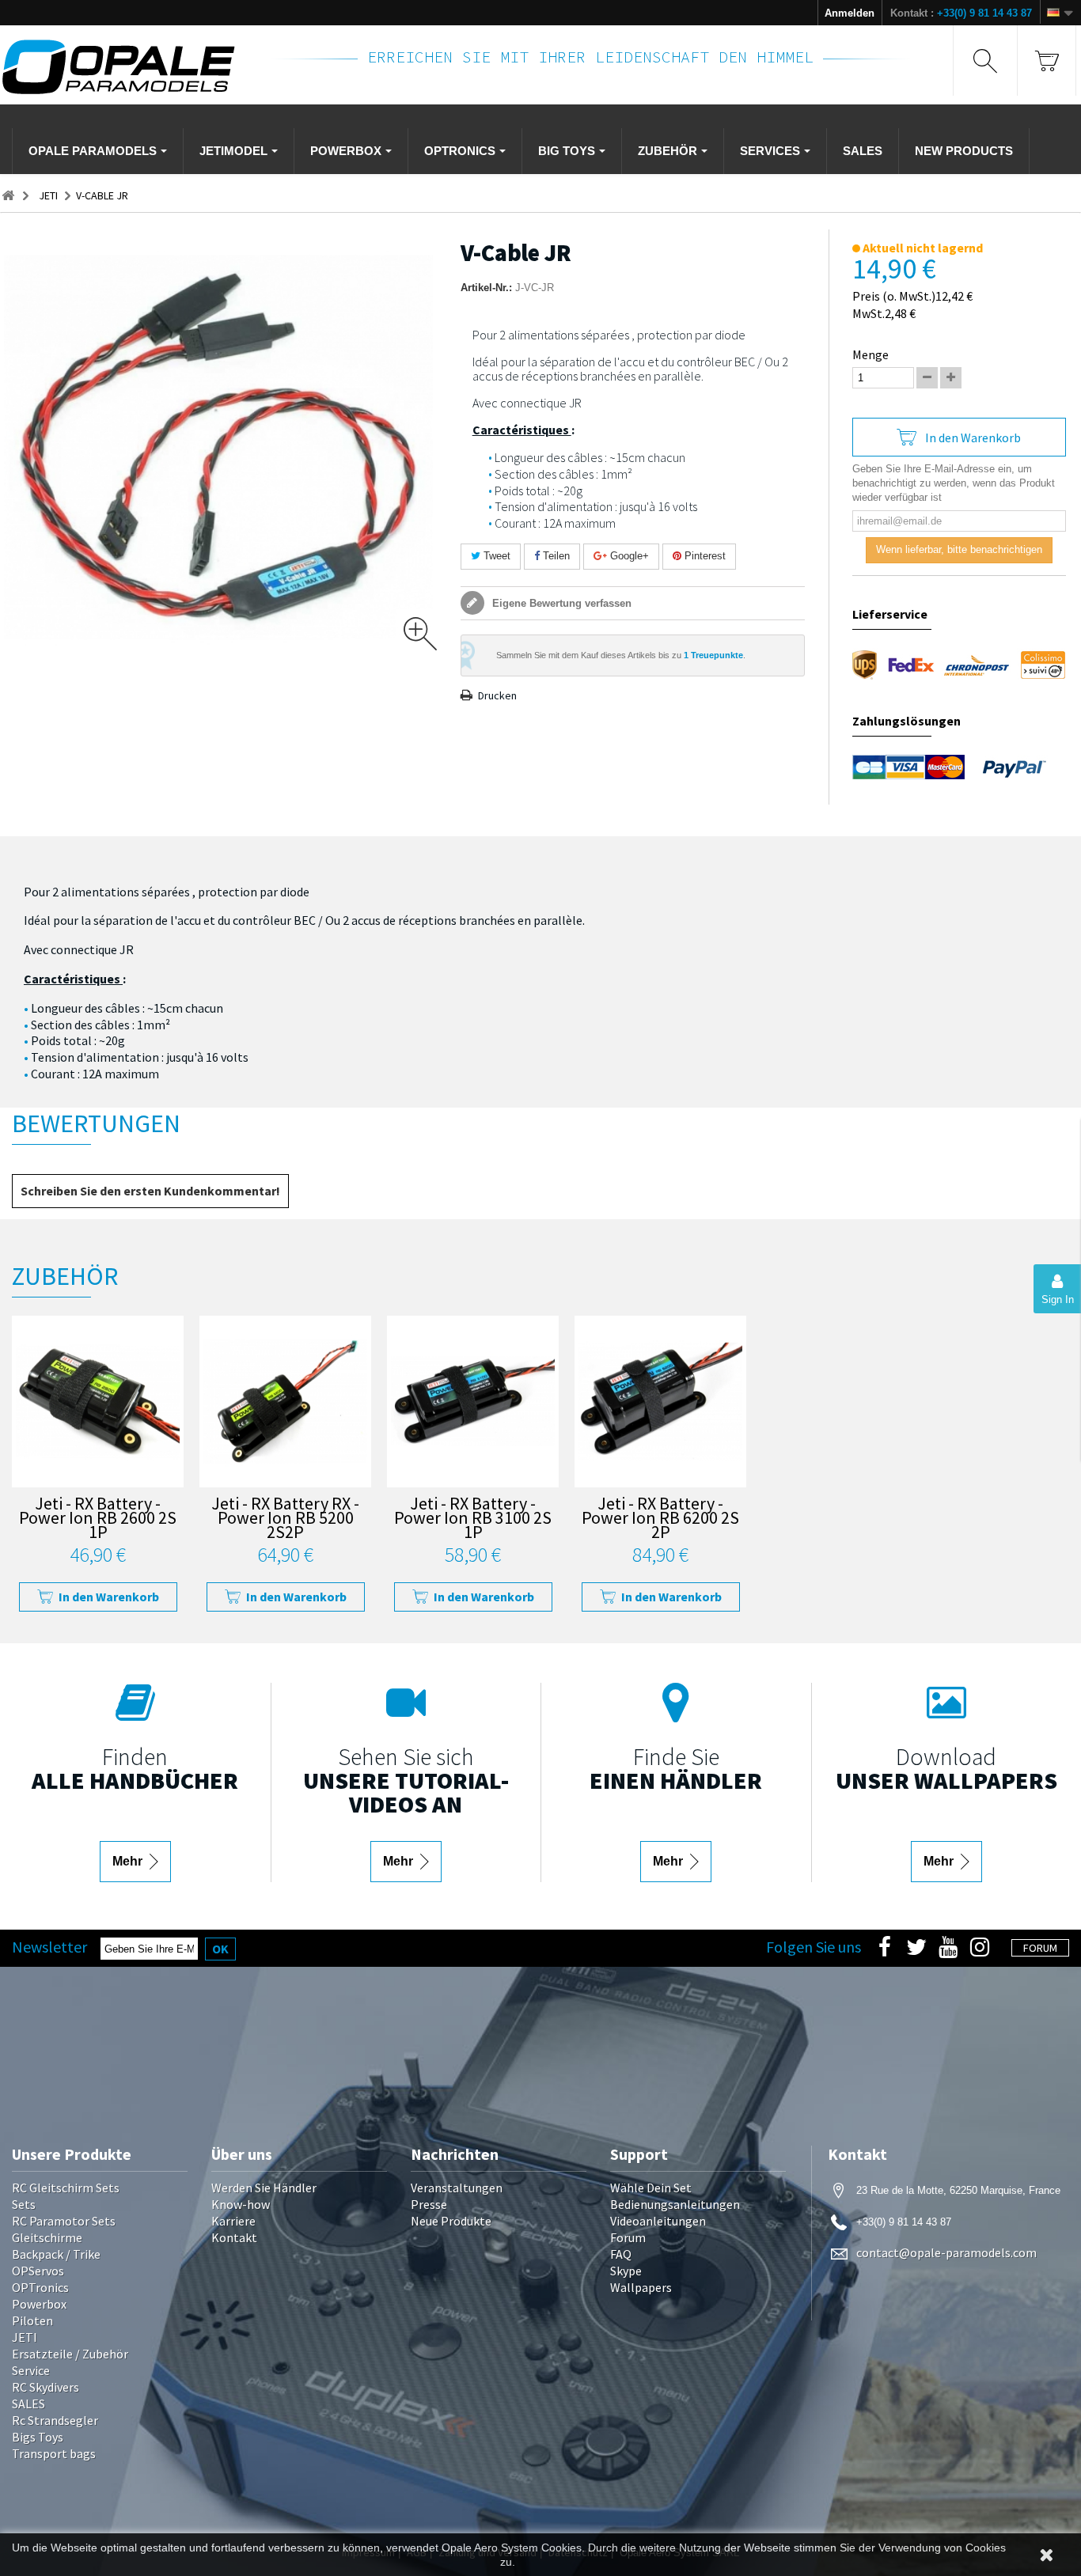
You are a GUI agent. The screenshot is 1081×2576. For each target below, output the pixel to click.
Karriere (233, 2221)
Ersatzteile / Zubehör (70, 2354)
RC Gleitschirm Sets (66, 2188)
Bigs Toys (38, 2437)
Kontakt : (961, 13)
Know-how (241, 2204)
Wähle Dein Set (651, 2188)
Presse (429, 2204)
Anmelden (850, 13)
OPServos (38, 2271)
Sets (24, 2204)
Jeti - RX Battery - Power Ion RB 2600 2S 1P (98, 1519)
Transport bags (54, 2453)
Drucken (497, 695)
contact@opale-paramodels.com (946, 2252)
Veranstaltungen (457, 2188)
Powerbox (39, 2304)
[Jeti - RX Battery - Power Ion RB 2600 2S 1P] (98, 1402)
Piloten (32, 2320)
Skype (626, 2271)
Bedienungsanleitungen (675, 2204)
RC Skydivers (46, 2387)
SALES (28, 2404)
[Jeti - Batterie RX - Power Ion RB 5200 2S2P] (285, 1402)
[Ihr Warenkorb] (1047, 61)
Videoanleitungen (658, 2221)
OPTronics (40, 2287)
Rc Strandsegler (55, 2420)
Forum (628, 2237)
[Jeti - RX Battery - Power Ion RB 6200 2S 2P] (660, 1402)
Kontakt (234, 2237)
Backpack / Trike (56, 2254)
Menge (870, 354)
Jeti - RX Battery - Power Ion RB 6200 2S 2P (660, 1519)
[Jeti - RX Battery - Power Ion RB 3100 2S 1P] (473, 1402)
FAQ (621, 2254)
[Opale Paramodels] (126, 67)
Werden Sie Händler (264, 2188)
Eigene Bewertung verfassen (560, 603)
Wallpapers (641, 2287)
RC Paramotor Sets (64, 2221)
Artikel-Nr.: (486, 288)
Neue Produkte (451, 2221)
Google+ (628, 556)
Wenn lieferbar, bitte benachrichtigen (959, 549)
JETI (25, 2337)
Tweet (495, 556)
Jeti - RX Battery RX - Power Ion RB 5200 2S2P (285, 1519)
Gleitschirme (47, 2237)
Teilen (555, 556)
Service (31, 2370)
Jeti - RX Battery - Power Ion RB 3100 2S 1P (473, 1519)
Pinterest (704, 556)
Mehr (129, 1861)
